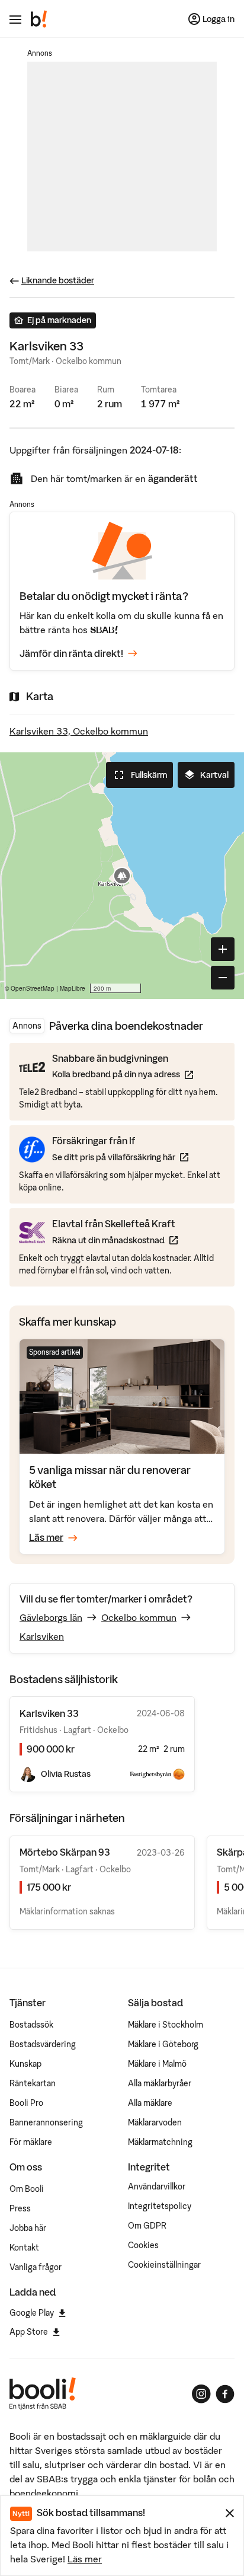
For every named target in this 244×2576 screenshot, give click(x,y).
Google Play (32, 2313)
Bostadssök (31, 2025)
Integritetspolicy (160, 2206)
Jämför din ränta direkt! (71, 653)
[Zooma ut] (223, 978)
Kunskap (25, 2064)
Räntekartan (33, 2083)
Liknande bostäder (58, 280)
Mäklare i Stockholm (166, 2025)
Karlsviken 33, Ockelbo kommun (79, 731)
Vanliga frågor (36, 2267)
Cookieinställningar (164, 2265)
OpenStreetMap (33, 988)
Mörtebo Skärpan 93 (65, 1852)
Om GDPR (147, 2226)
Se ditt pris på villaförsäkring (120, 1157)
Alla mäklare (150, 2103)
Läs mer (85, 2559)
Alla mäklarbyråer (160, 2083)
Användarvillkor (157, 2186)
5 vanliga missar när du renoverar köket (110, 1477)
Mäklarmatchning (160, 2142)
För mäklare (31, 2142)
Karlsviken (42, 1636)
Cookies (143, 2245)
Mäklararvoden (155, 2122)
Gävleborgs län (51, 1617)
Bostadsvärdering (43, 2044)
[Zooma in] (223, 949)
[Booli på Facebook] (225, 2394)
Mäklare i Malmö (157, 2064)
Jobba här (28, 2228)
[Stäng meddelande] (230, 2513)
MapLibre (73, 988)
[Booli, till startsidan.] (39, 19)
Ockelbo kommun (139, 1617)
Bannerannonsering (46, 2122)
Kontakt (24, 2248)
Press (20, 2208)
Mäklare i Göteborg (163, 2044)
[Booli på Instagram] (201, 2394)
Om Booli (27, 2189)
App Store (29, 2332)
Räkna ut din (115, 1240)
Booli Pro (26, 2103)
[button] (122, 876)
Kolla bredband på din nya (123, 1074)
